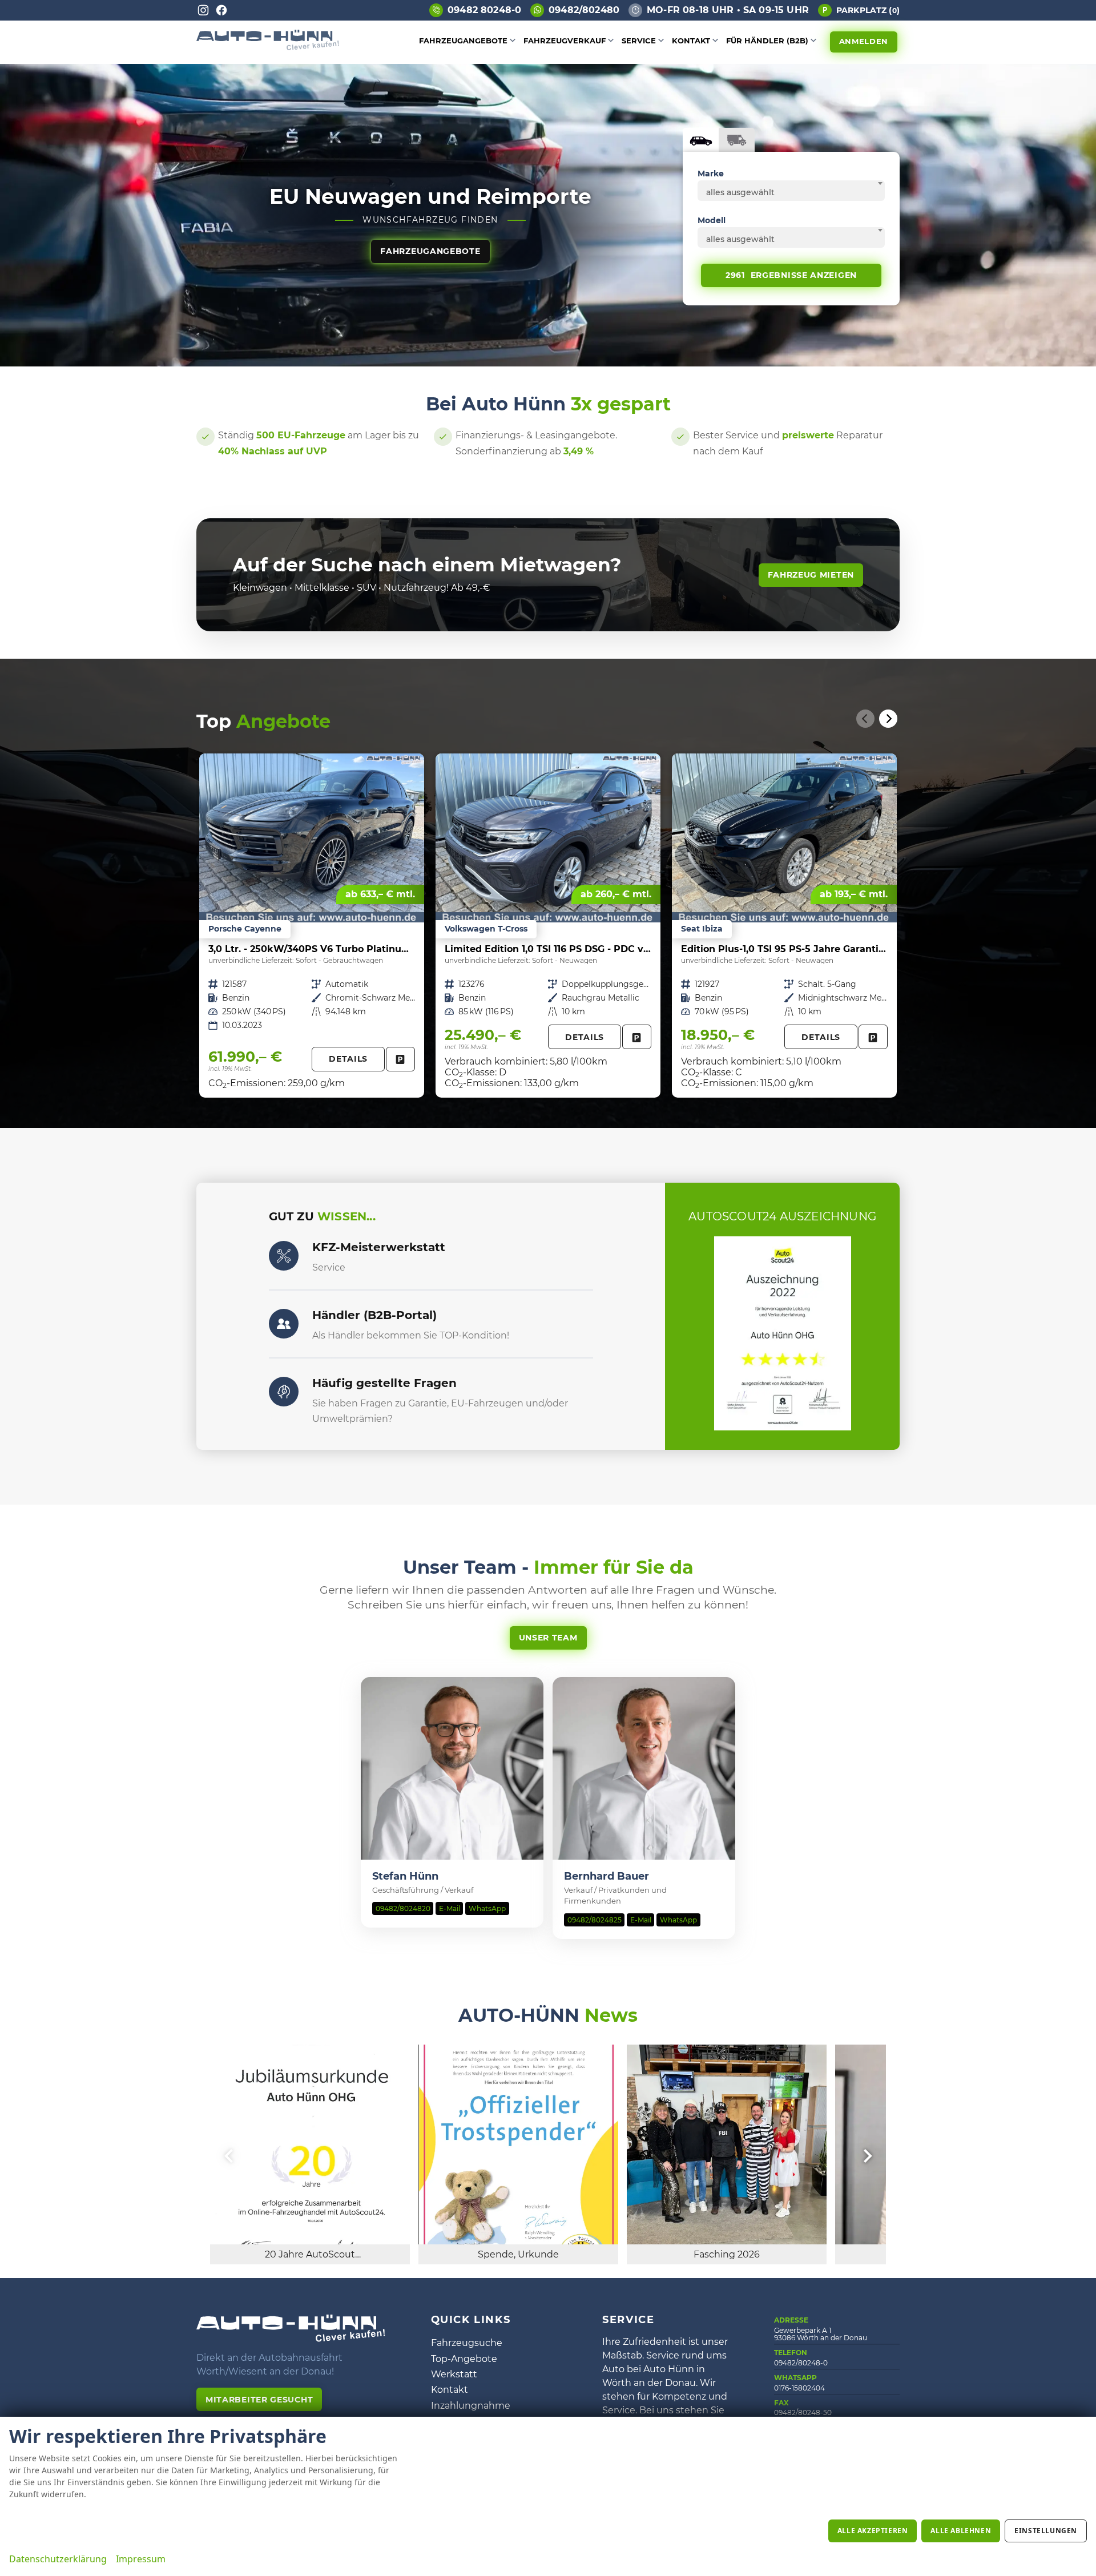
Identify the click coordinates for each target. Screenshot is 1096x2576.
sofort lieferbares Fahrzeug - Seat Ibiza (784, 926)
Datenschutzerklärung (58, 2559)
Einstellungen (1046, 2531)
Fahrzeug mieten (811, 575)
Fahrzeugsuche (467, 2343)
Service (639, 41)
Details (348, 1059)
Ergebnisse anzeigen (791, 275)
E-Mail (450, 1908)
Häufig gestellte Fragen (384, 1383)
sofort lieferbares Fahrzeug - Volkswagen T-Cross (548, 926)
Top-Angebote (464, 2359)
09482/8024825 (595, 1920)
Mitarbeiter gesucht (259, 2400)
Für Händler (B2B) (767, 41)
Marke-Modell (701, 140)
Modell (712, 220)
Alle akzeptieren (873, 2531)
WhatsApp (487, 1908)
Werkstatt (454, 2374)
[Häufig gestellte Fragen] (284, 1392)
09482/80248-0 (801, 2363)
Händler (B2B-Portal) (374, 1315)
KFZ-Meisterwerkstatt (379, 1247)
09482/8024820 (403, 1908)
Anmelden (864, 41)
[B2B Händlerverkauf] (284, 1324)
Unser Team (548, 1638)
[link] (400, 1059)
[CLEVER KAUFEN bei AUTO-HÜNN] (268, 47)
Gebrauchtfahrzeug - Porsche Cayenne (312, 926)
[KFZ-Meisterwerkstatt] (284, 1256)
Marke (711, 174)
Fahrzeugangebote (463, 41)
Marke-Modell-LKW (737, 140)
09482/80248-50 (803, 2412)
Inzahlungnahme (471, 2406)
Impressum (141, 2559)
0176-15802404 (799, 2388)
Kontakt (691, 41)
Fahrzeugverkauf (565, 41)
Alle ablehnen (961, 2531)
